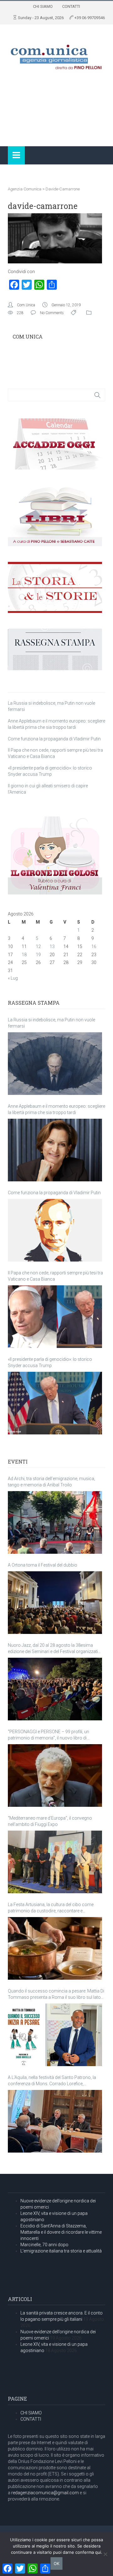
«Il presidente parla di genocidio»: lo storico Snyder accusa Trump (50, 1362)
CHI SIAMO (43, 6)
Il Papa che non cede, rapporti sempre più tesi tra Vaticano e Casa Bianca (55, 1276)
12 (38, 946)
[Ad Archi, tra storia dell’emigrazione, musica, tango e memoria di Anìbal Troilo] (55, 1522)
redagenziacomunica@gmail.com (45, 2493)
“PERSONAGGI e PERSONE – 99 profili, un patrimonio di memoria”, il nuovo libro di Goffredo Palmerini (48, 1735)
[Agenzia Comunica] (56, 54)
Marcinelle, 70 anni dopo (44, 2245)
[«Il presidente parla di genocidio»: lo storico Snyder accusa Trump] (55, 1403)
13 (52, 946)
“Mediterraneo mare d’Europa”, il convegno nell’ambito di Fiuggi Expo (50, 1821)
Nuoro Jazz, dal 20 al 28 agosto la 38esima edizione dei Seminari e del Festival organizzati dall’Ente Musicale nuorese (53, 1649)
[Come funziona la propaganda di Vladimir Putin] (55, 1230)
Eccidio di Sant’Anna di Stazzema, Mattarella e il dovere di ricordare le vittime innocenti (61, 2232)
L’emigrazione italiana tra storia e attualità (61, 2251)
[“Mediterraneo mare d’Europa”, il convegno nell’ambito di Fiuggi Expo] (55, 1862)
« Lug (13, 978)
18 (24, 955)
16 (94, 946)
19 (38, 955)
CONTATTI (71, 6)
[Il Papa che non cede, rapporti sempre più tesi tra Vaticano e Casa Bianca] (55, 1317)
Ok (56, 2563)
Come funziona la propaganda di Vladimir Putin (54, 739)
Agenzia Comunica (25, 189)
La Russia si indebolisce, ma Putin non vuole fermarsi (51, 1023)
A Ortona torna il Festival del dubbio (43, 1565)
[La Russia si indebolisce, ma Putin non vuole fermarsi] (55, 1064)
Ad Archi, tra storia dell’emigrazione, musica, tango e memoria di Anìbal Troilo (51, 1482)
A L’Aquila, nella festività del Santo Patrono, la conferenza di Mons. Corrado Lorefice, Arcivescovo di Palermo (52, 2081)
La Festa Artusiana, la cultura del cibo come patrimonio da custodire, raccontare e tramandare (51, 1908)
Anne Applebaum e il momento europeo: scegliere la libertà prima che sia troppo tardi (56, 1109)
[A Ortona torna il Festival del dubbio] (55, 1603)
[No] (105, 2554)
